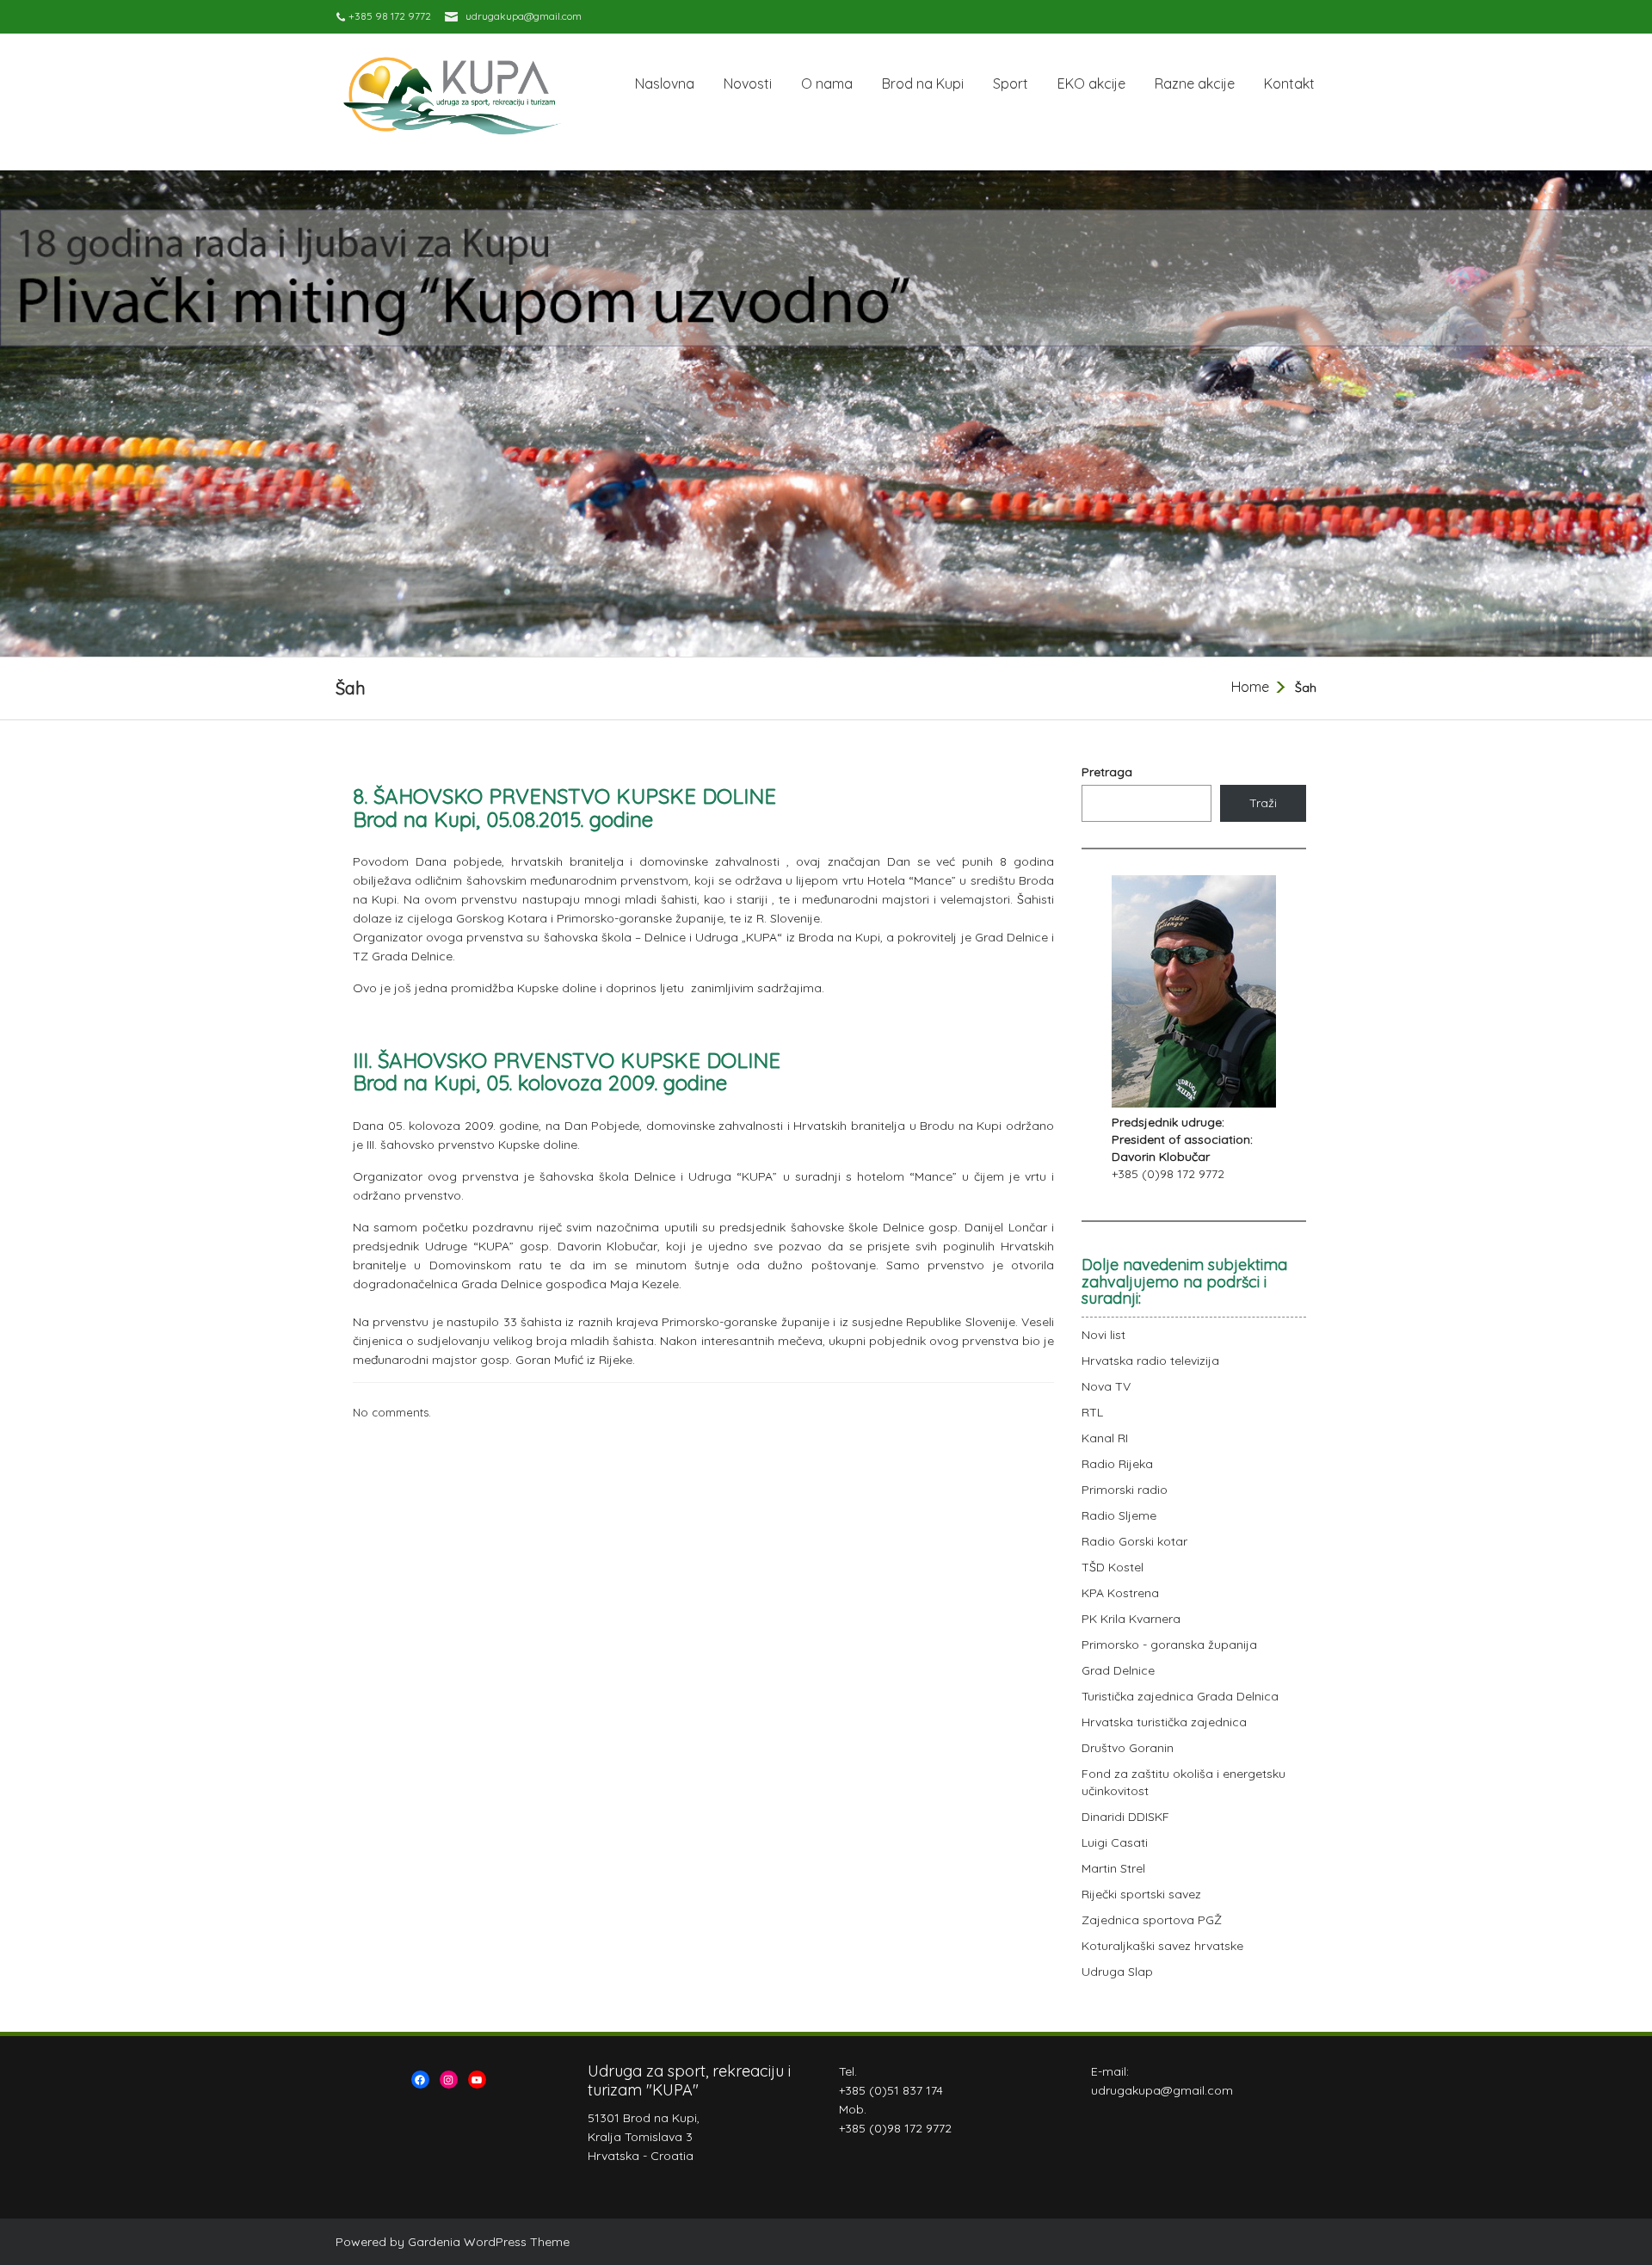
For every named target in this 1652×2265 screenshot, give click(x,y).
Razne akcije (1195, 83)
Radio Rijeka (1117, 1464)
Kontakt (1289, 83)
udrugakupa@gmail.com (524, 16)
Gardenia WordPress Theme (489, 2242)
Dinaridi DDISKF (1125, 1817)
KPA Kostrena (1120, 1593)
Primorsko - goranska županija (1169, 1645)
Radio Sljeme (1119, 1515)
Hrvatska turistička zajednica (1164, 1722)
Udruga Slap (1117, 1972)
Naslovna (665, 83)
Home (1250, 687)
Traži (1263, 803)
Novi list (1103, 1335)
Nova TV (1106, 1386)
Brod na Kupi (923, 83)
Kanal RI (1105, 1438)
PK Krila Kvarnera (1131, 1619)
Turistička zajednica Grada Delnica (1180, 1696)
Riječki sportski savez (1141, 1894)
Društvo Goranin (1128, 1748)
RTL (1092, 1412)
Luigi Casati (1115, 1842)
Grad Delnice (1118, 1670)
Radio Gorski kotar (1134, 1541)
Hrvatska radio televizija (1150, 1361)
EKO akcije (1091, 83)
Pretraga (1107, 772)
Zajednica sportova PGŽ (1152, 1920)
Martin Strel (1113, 1868)
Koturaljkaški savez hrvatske (1162, 1946)
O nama (827, 83)
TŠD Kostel (1113, 1567)
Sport (1011, 83)
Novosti (748, 83)
